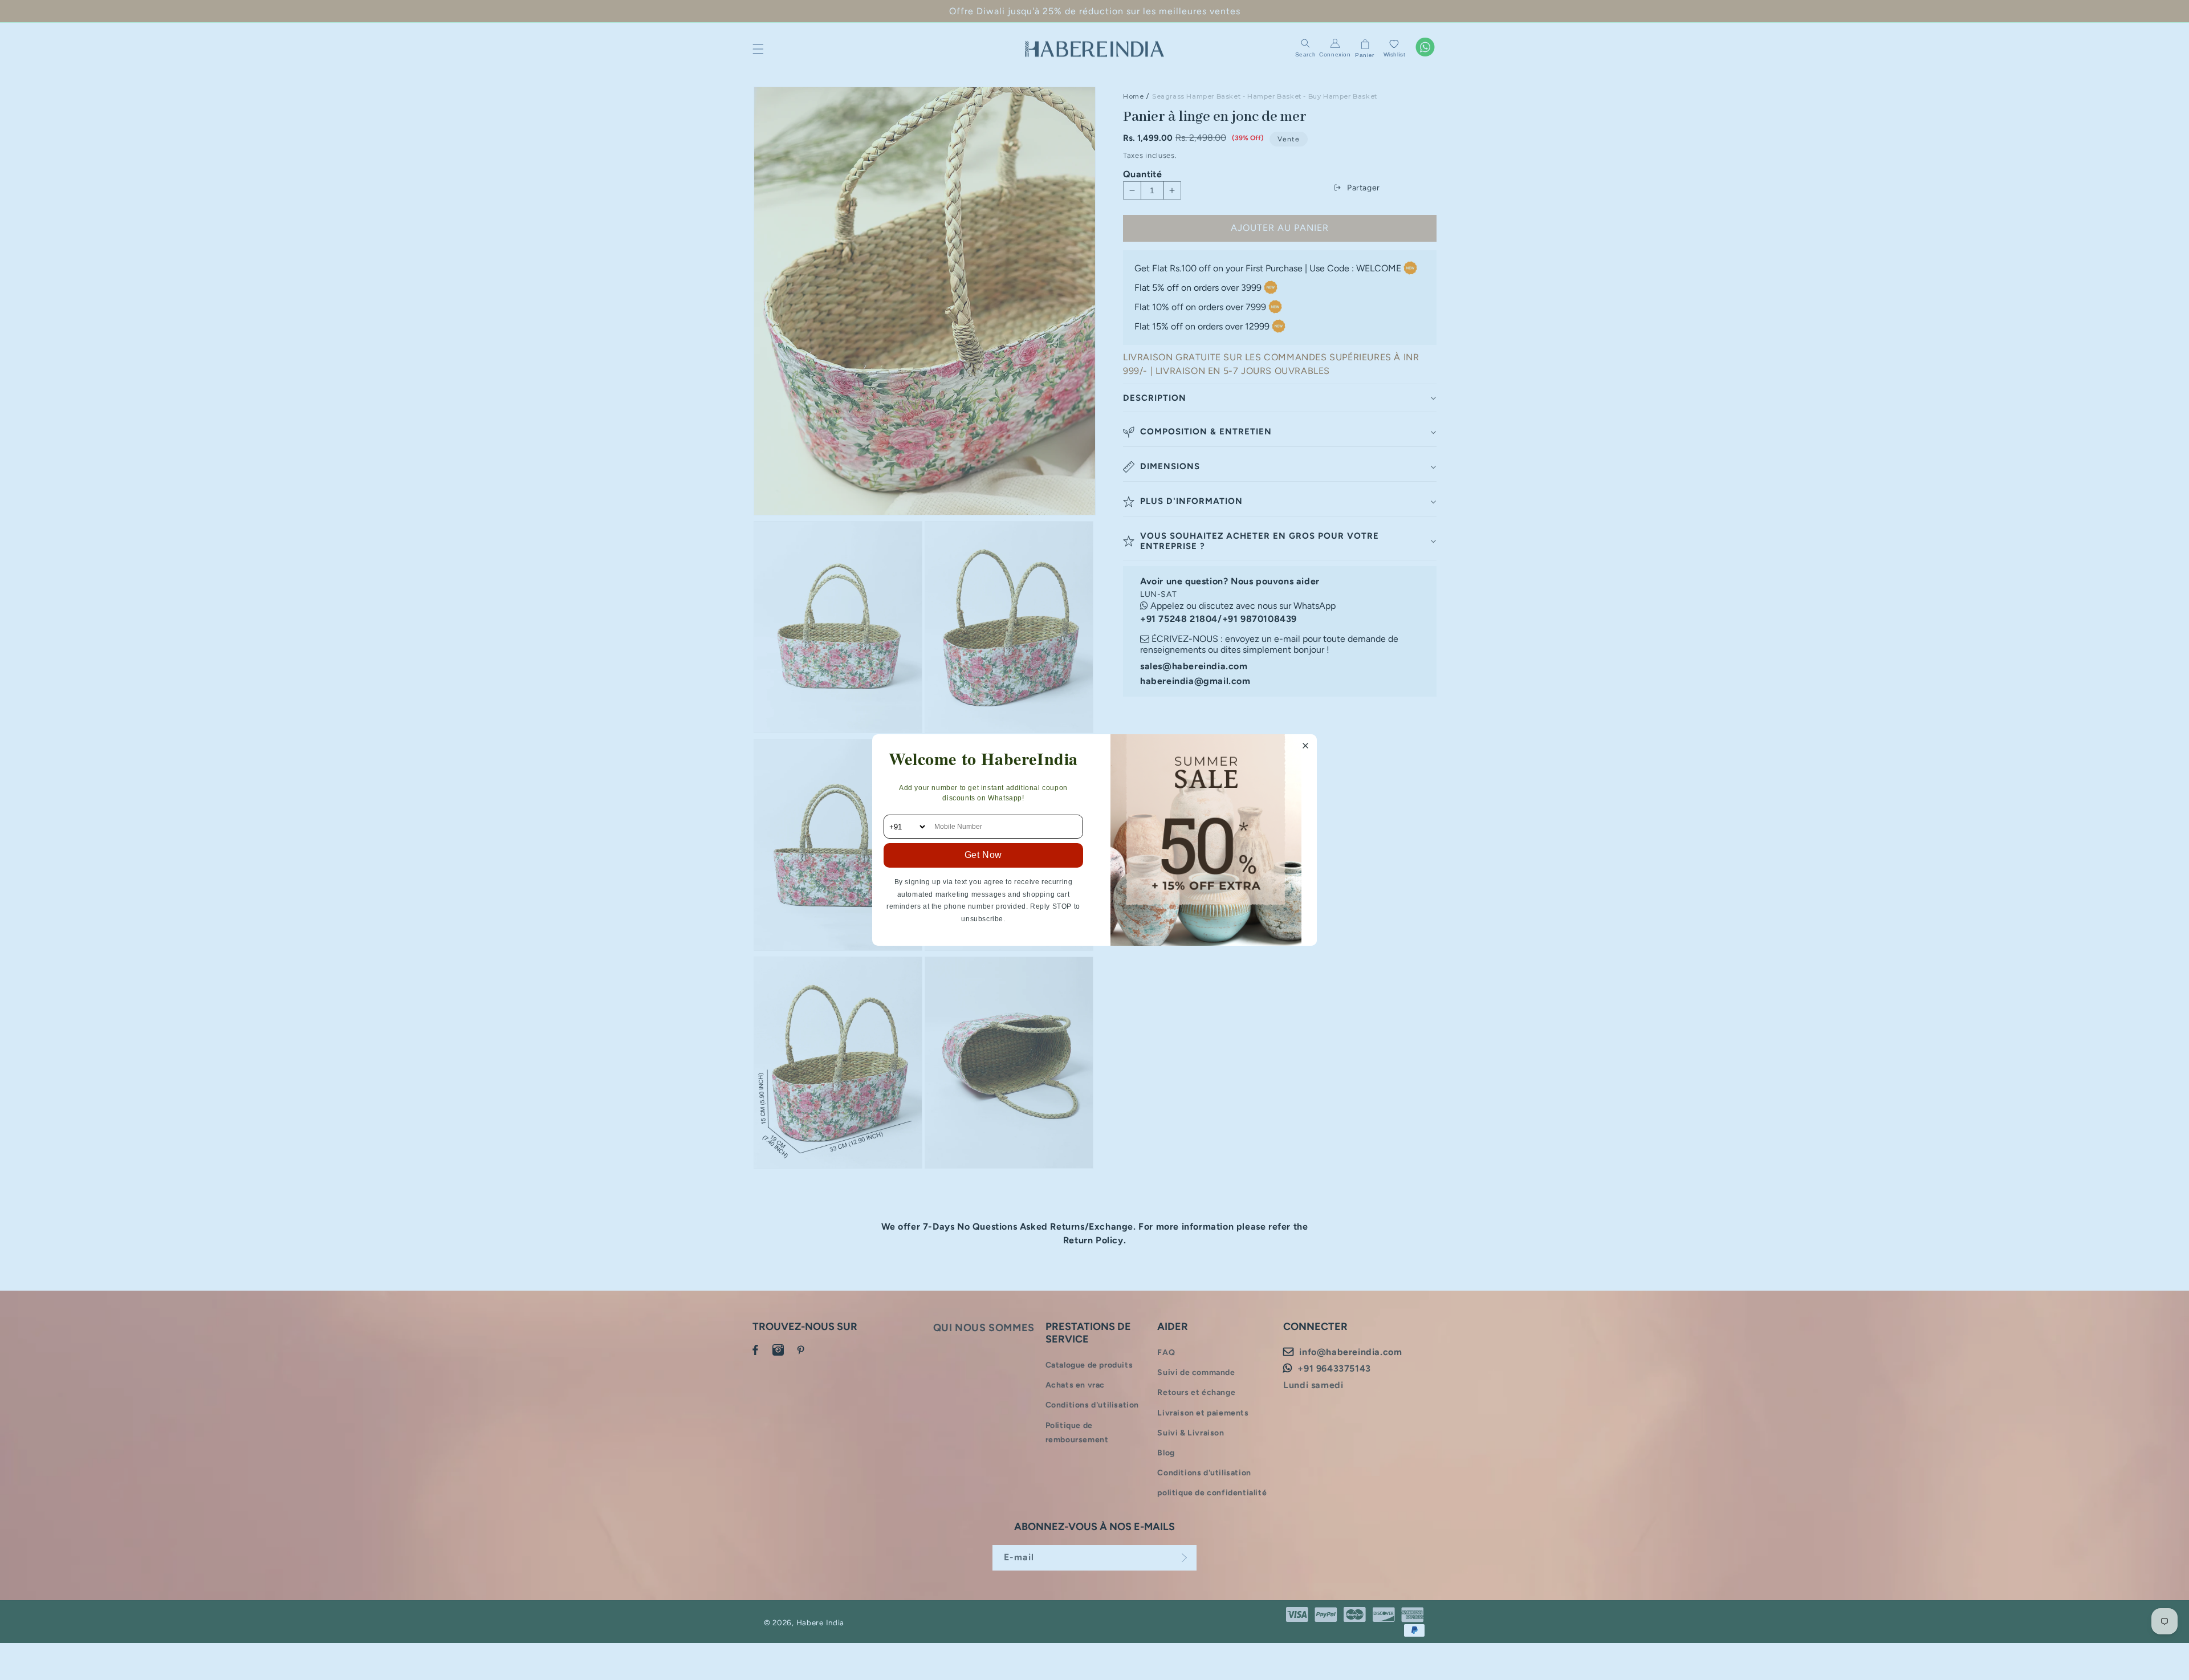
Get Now (983, 855)
